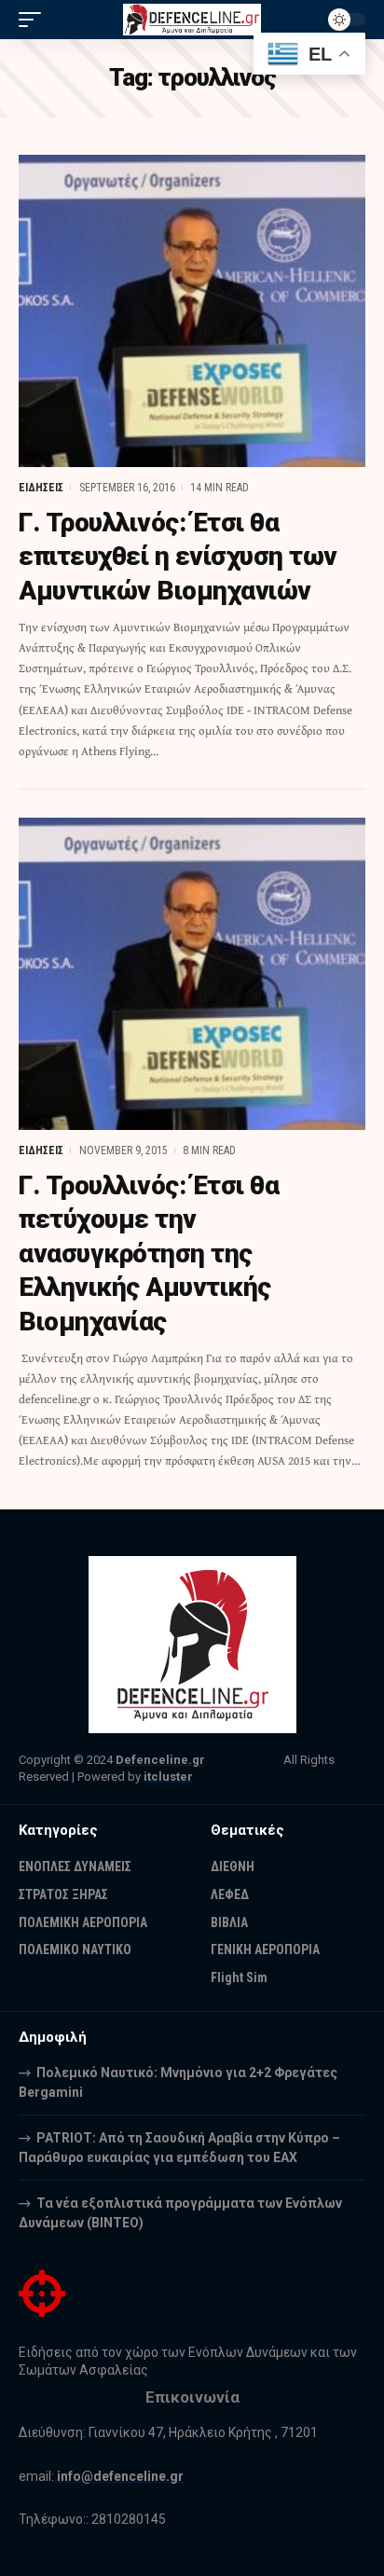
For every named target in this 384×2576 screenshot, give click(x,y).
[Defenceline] (192, 20)
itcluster (168, 1777)
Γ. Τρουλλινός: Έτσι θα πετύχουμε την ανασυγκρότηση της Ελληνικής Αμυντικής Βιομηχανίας (149, 1254)
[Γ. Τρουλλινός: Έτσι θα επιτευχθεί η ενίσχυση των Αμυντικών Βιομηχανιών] (192, 311)
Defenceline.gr (160, 1760)
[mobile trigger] (34, 20)
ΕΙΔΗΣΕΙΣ (41, 488)
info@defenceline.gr (120, 2476)
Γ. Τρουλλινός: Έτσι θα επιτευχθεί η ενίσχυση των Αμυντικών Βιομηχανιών (178, 557)
